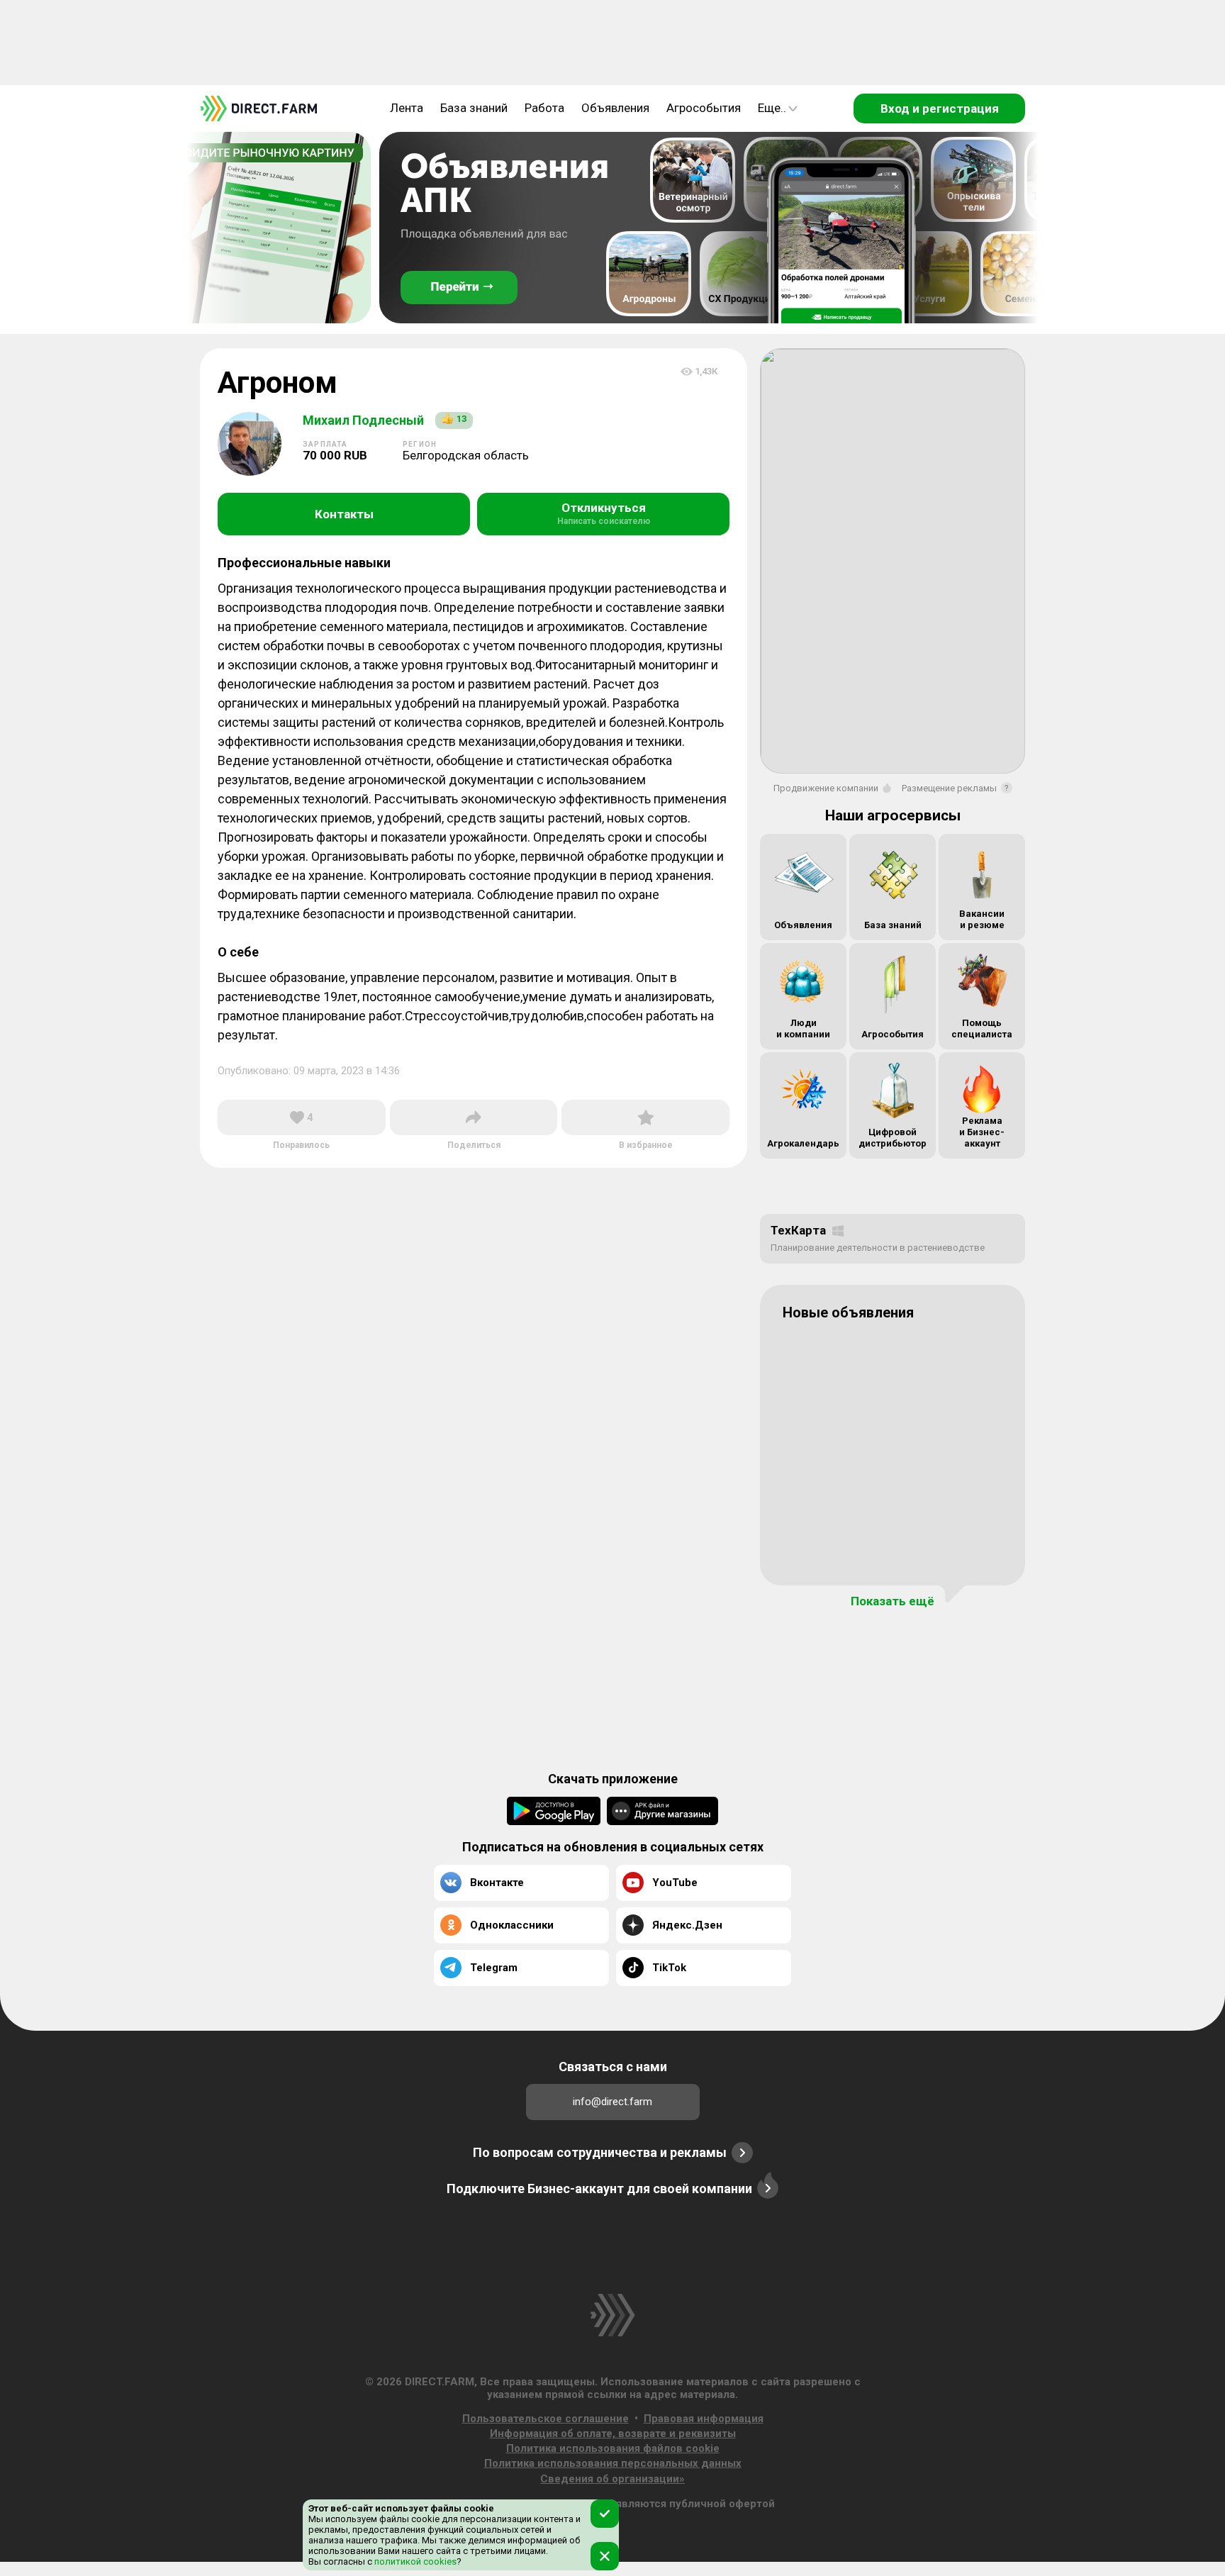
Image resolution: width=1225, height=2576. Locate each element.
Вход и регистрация (940, 108)
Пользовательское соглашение (546, 2419)
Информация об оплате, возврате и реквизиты (613, 2433)
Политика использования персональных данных (613, 2463)
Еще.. (772, 108)
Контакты (344, 514)
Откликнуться (604, 513)
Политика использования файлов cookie (613, 2448)
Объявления (615, 108)
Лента (407, 108)
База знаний (474, 108)
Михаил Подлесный (363, 420)
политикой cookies (414, 2561)
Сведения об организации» (612, 2479)
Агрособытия (704, 108)
